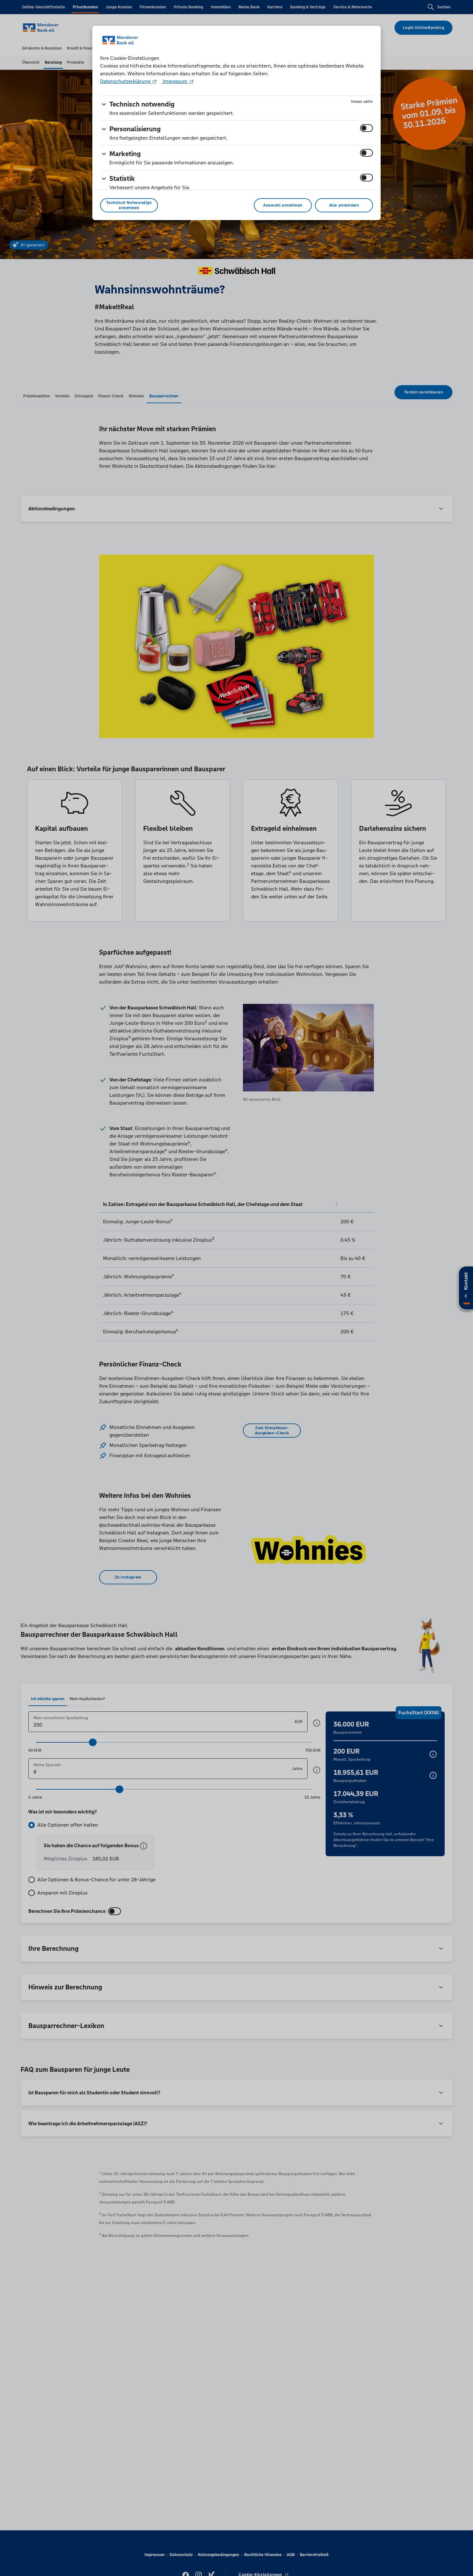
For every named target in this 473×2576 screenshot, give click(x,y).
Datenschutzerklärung (126, 81)
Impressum (175, 81)
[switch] (366, 128)
